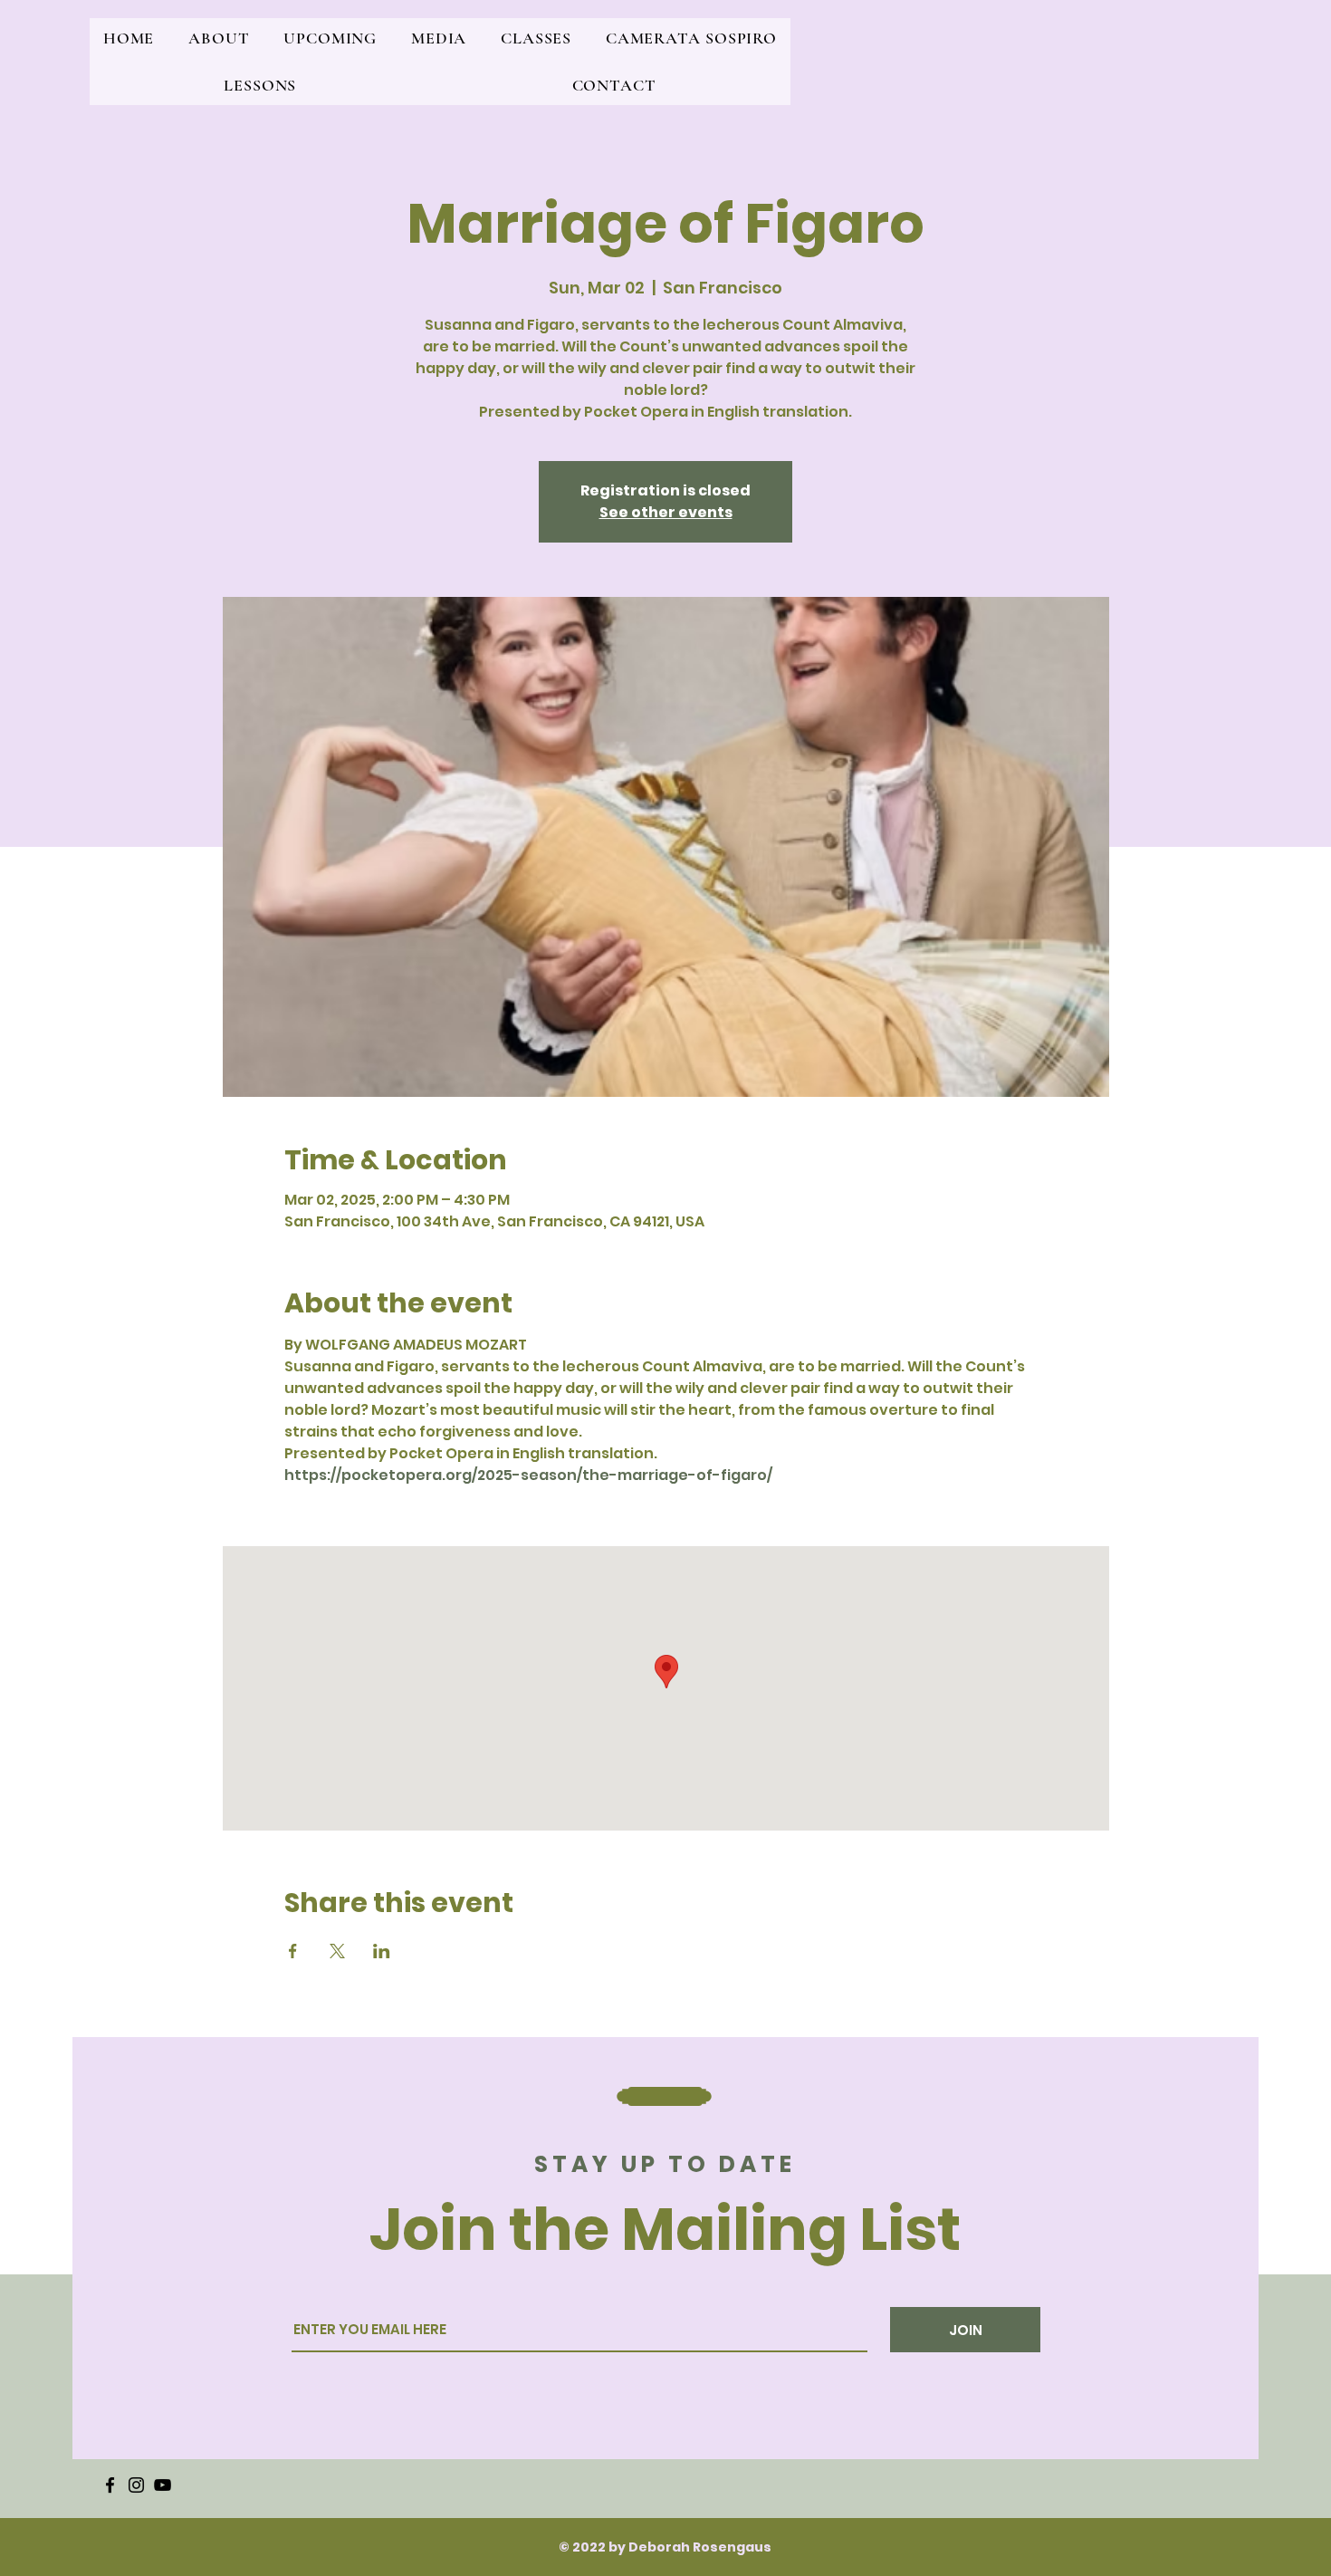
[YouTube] (163, 2485)
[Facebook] (110, 2485)
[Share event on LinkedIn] (382, 1951)
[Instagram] (136, 2485)
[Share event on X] (337, 1951)
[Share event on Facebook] (293, 1951)
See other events (666, 512)
